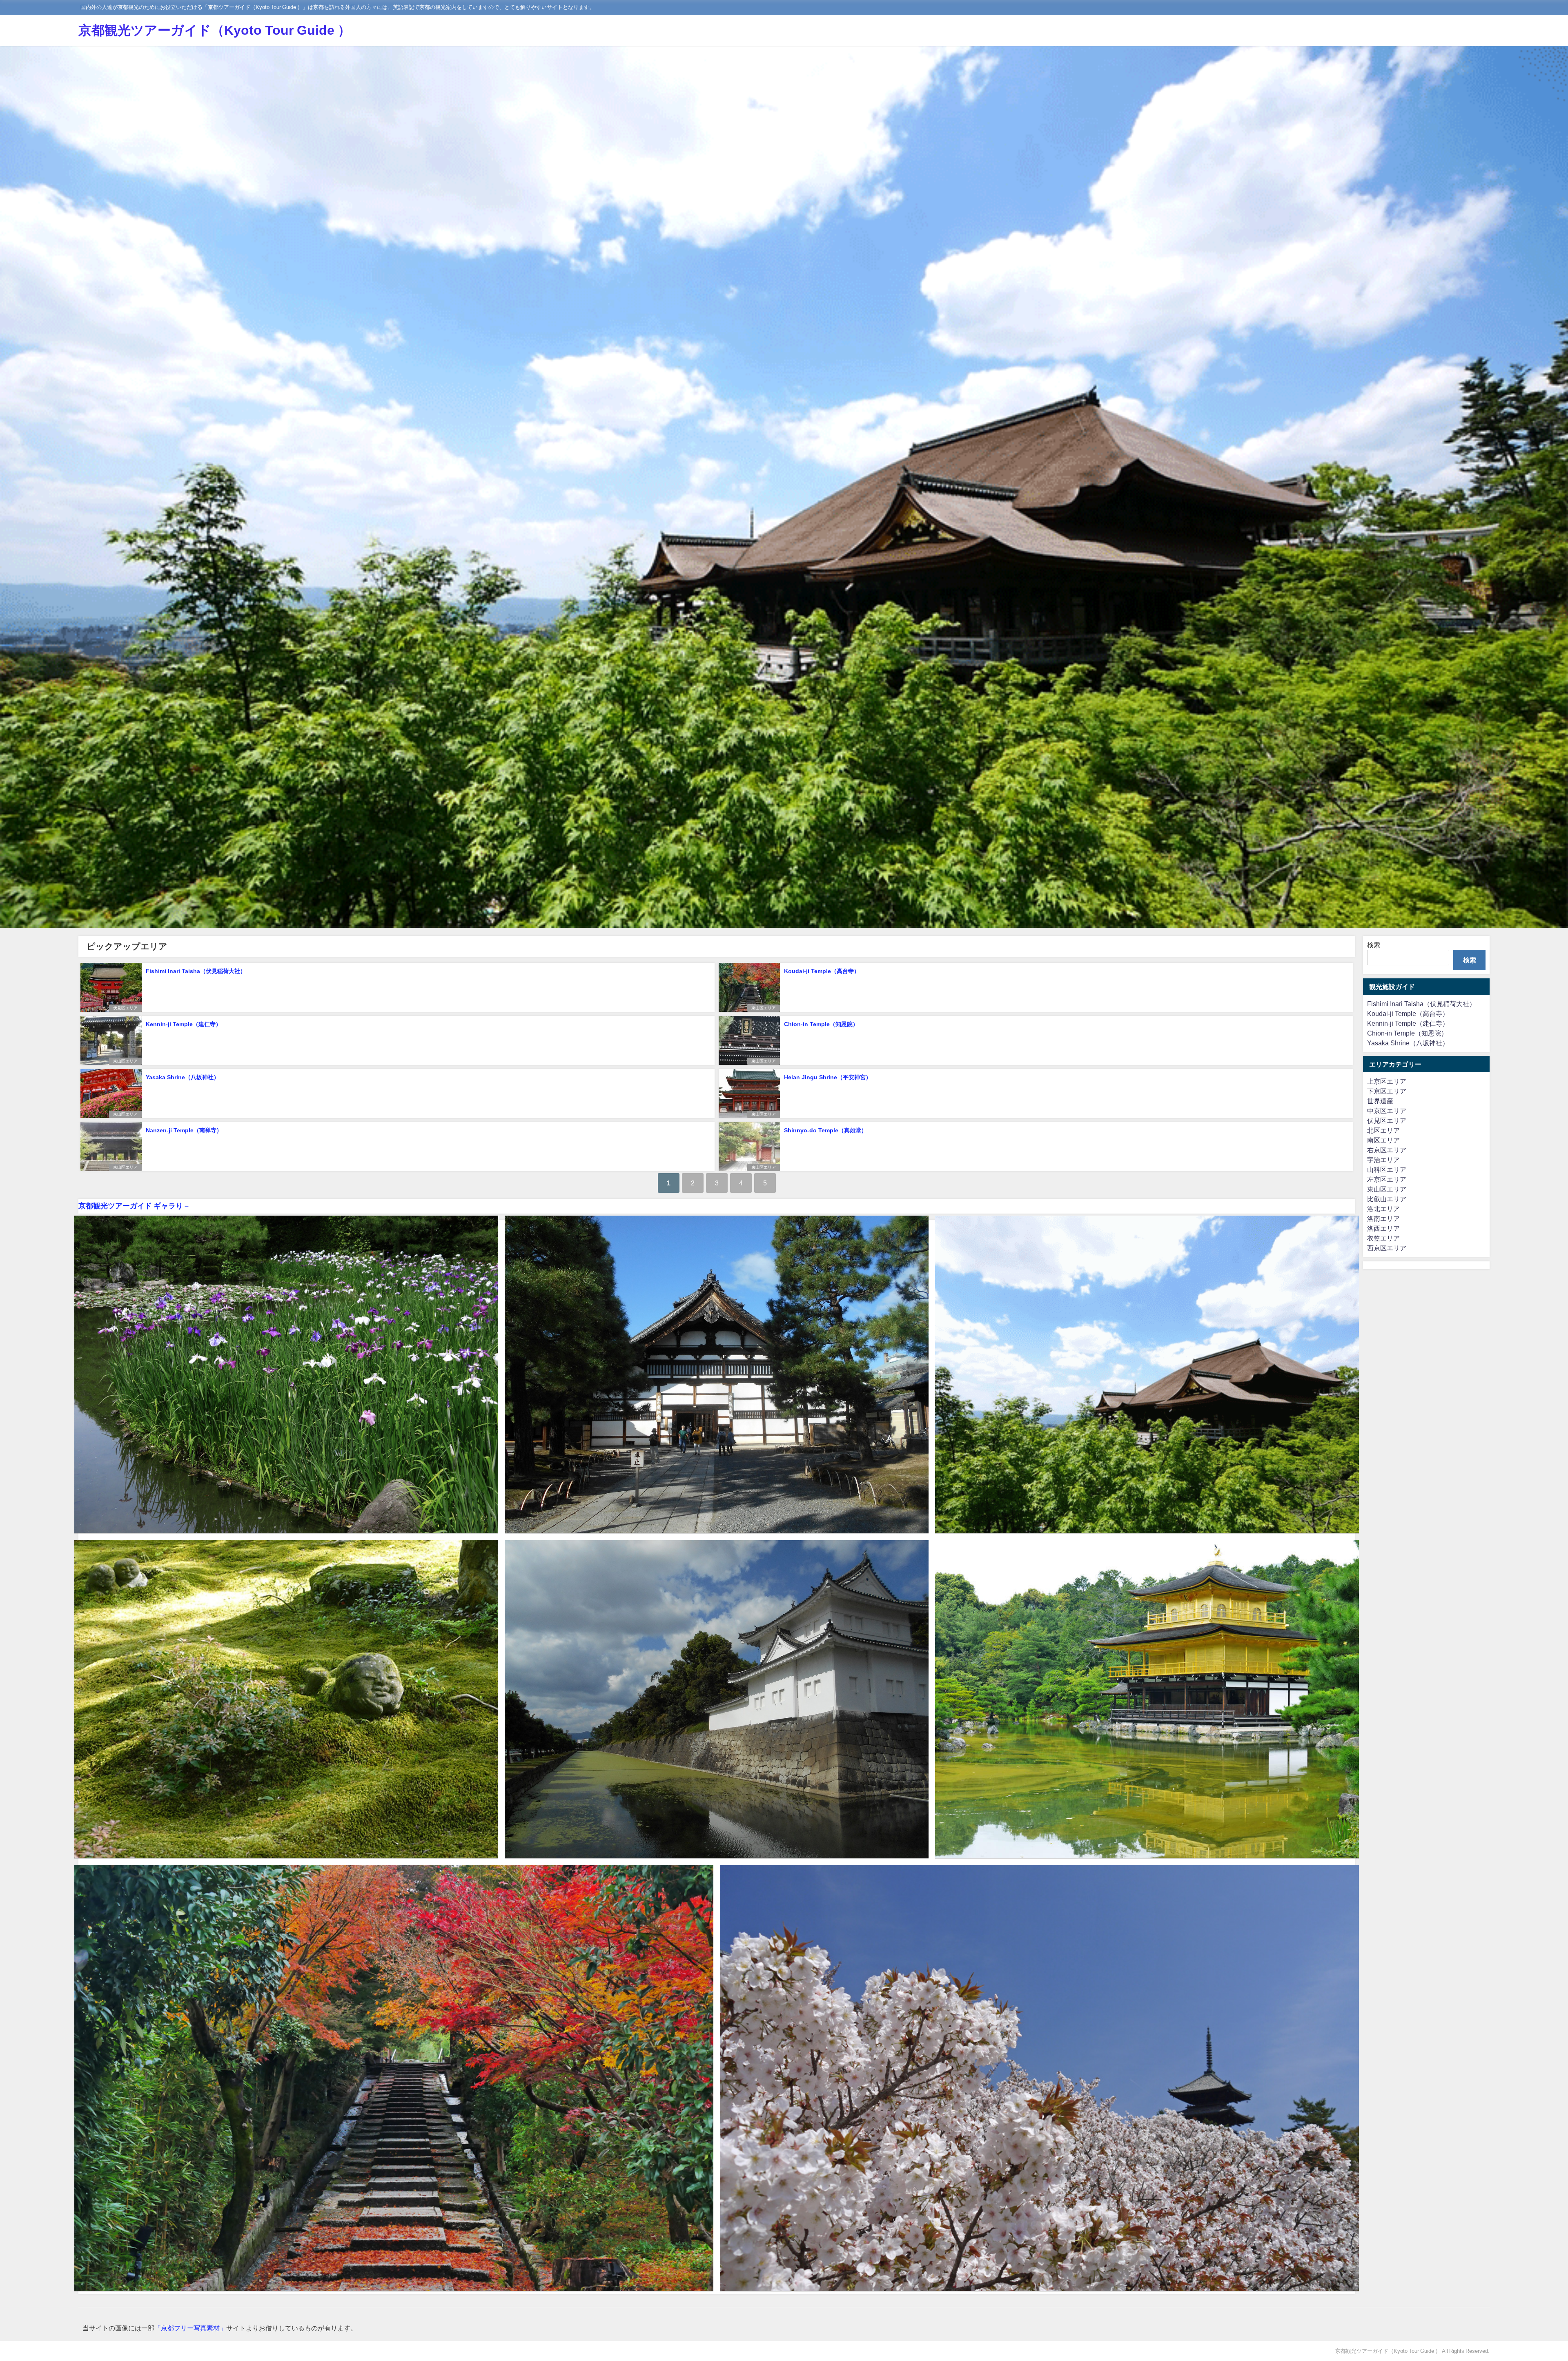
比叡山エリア (1387, 1199)
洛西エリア (1383, 1228)
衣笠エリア (1383, 1238)
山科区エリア (1387, 1169)
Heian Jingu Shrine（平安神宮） (828, 1077)
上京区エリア (1387, 1081)
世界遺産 (1380, 1101)
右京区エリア (1387, 1150)
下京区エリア (1387, 1091)
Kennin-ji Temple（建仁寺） (184, 1024)
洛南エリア (1383, 1218)
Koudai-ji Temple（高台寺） (822, 971)
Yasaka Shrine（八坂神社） (183, 1077)
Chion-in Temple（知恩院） (821, 1024)
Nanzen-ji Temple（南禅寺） (184, 1130)
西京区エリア (1387, 1248)
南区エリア (1383, 1140)
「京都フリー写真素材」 (190, 2328)
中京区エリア (1387, 1111)
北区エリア (1383, 1130)
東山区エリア (764, 1008)
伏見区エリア (125, 1008)
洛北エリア (1383, 1209)
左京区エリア (1387, 1179)
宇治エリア (1383, 1160)
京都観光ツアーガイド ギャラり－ (134, 1206)
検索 (1374, 945)
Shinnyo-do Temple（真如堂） (825, 1130)
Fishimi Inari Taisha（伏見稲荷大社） (199, 971)
